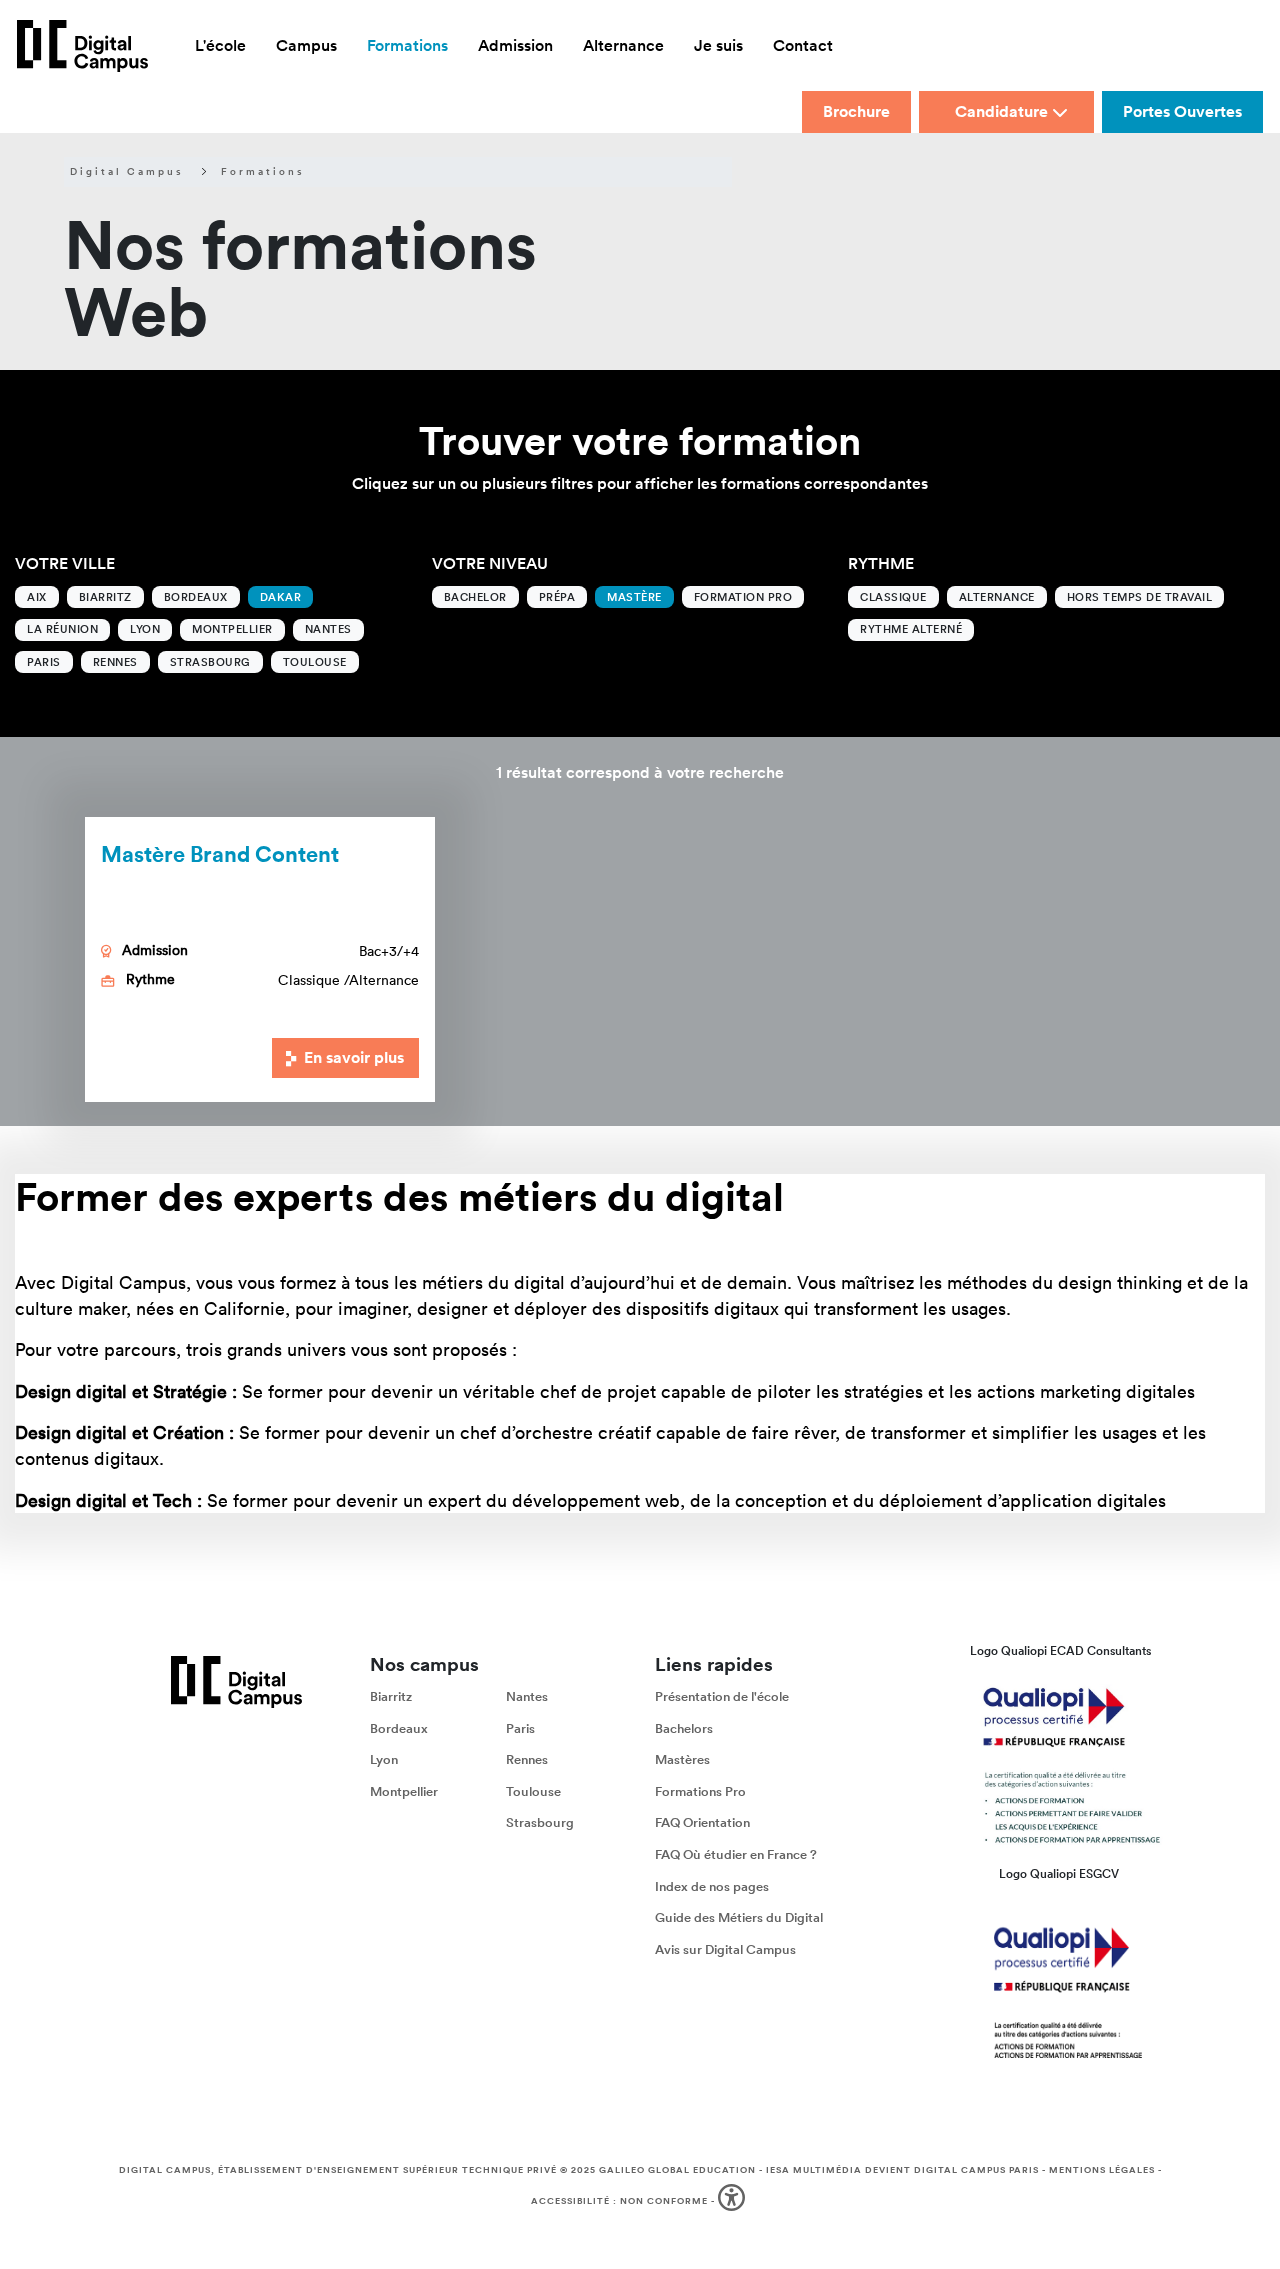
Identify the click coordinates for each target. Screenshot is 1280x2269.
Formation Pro (743, 597)
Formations (263, 172)
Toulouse (315, 662)
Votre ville (65, 563)
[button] (733, 2201)
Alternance (997, 597)
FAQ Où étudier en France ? (736, 1854)
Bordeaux (196, 597)
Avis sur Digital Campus (725, 1949)
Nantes (328, 629)
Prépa (557, 597)
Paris (44, 662)
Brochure (856, 111)
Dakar (281, 597)
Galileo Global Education (677, 2170)
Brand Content (220, 853)
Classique (893, 597)
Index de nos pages (712, 1886)
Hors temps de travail (1140, 597)
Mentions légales (1102, 2170)
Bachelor (475, 597)
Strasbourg (210, 662)
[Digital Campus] (82, 46)
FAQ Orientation (702, 1823)
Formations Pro (700, 1791)
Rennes (115, 662)
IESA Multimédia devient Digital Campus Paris (902, 2170)
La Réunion (62, 629)
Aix (37, 597)
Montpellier (232, 629)
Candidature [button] (1001, 111)
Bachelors (684, 1728)
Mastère (634, 597)
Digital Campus (127, 172)
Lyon (145, 629)
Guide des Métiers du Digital (739, 1917)
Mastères (682, 1759)
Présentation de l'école (722, 1696)
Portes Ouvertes (1182, 111)
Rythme (881, 563)
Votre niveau (490, 563)
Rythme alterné (911, 629)
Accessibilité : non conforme (619, 2201)
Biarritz (105, 597)
